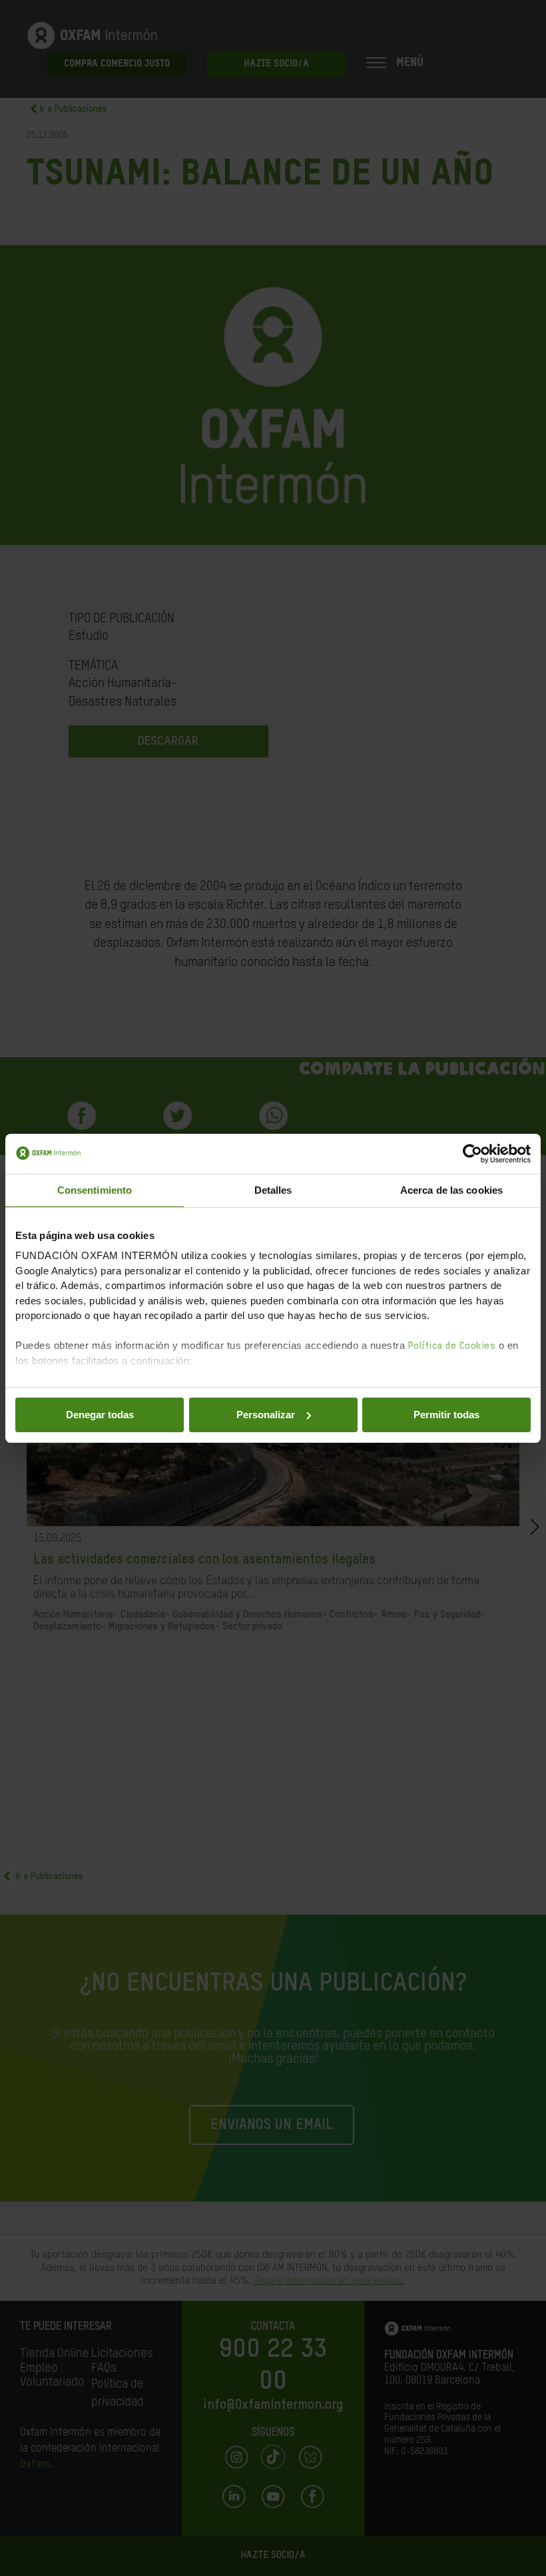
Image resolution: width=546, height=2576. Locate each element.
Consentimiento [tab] (95, 1190)
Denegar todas (100, 1415)
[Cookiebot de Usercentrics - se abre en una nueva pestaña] (472, 1154)
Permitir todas (446, 1415)
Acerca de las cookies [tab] (451, 1190)
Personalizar (266, 1415)
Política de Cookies (452, 1346)
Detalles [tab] (273, 1190)
